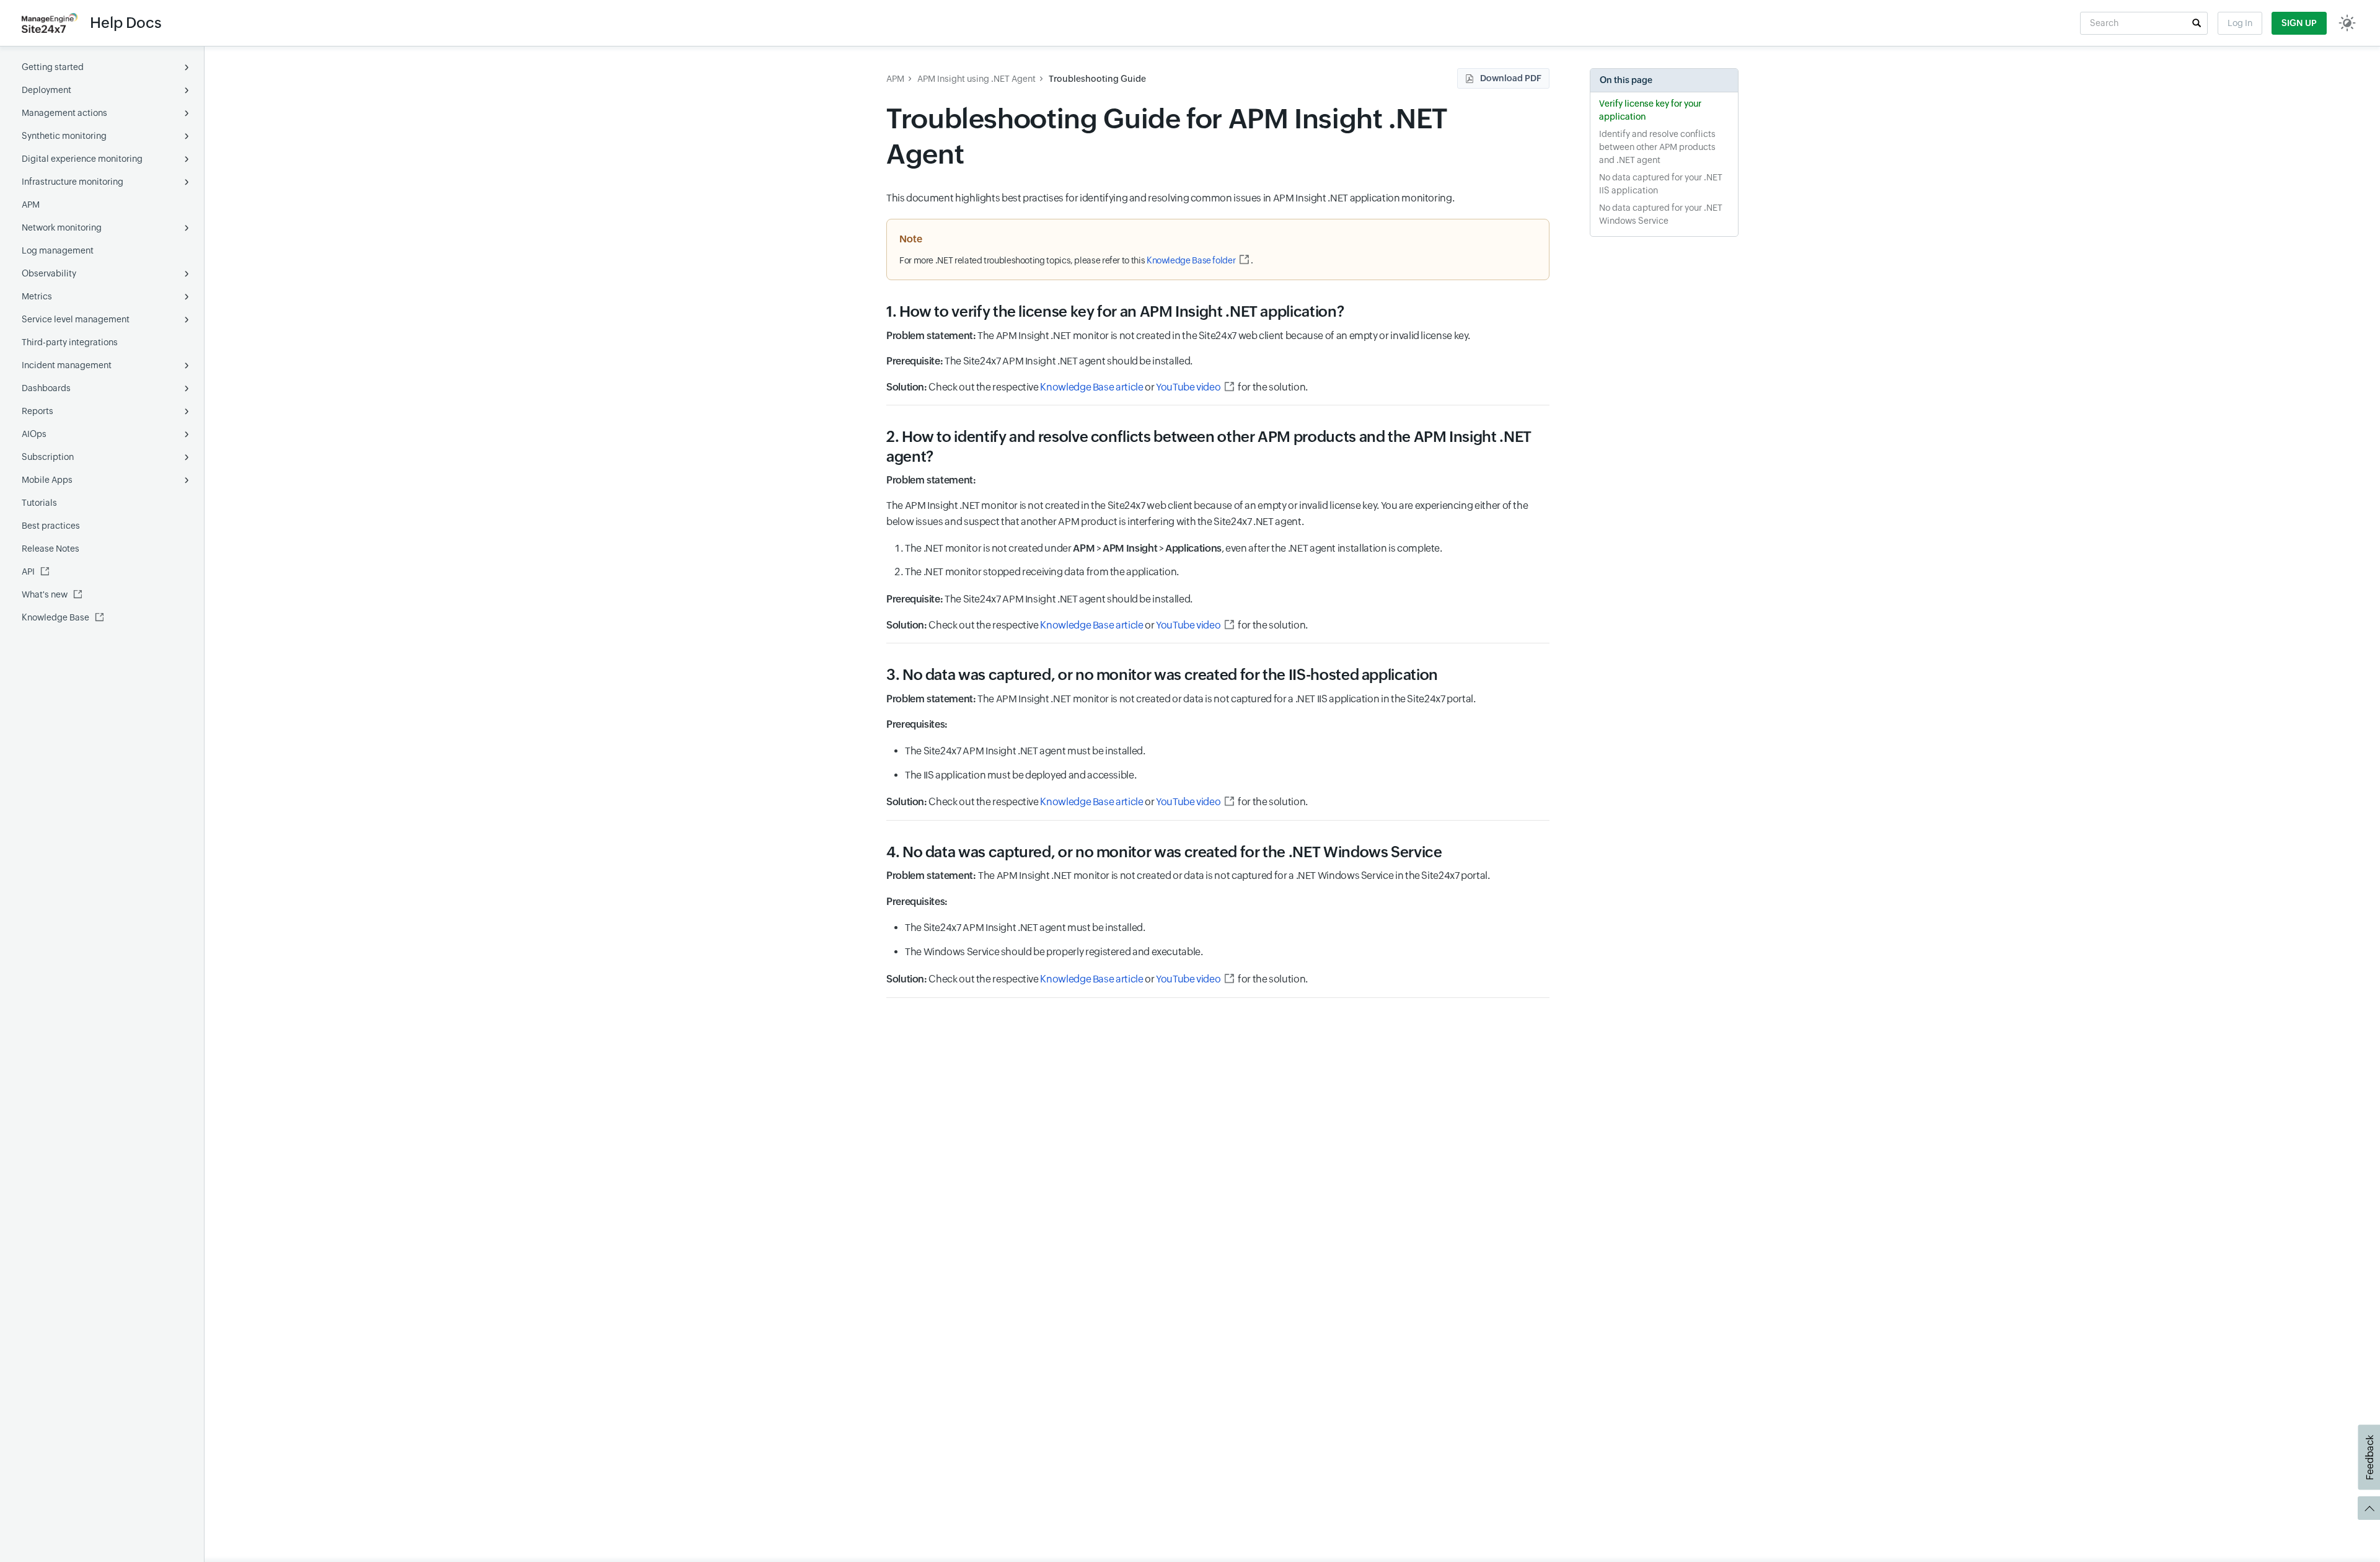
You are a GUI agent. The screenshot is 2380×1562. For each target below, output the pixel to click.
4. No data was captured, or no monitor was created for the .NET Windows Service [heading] (1164, 852)
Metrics (37, 296)
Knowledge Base (55, 617)
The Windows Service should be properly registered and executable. (1054, 952)
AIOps (34, 434)
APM (31, 205)
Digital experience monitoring (82, 159)
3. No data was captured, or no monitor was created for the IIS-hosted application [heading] (1162, 675)
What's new (45, 594)
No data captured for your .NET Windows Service (1661, 214)
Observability (49, 273)
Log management (58, 250)
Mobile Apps (47, 480)
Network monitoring (62, 227)
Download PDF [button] (1511, 78)
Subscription (48, 457)
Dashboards (46, 388)
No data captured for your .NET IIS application (1661, 184)
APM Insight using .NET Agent (976, 79)
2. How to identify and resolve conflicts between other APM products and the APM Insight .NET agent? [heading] (1209, 446)
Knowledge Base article (1091, 387)
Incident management (67, 365)
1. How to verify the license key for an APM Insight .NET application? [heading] (1115, 311)
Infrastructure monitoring (73, 182)
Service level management (76, 319)
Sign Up (2299, 23)
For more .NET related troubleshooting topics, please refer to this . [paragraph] (1076, 260)
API (28, 571)
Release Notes (51, 549)
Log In (2240, 23)
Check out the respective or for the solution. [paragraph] (1097, 387)
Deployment (46, 90)
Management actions (64, 113)
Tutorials (39, 503)
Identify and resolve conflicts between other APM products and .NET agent (1657, 147)
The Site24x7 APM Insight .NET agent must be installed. (1025, 751)
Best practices (51, 526)
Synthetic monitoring (64, 136)
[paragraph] (1218, 480)
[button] (2197, 23)
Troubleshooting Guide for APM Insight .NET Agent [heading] (1167, 136)
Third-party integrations (70, 342)
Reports (37, 411)
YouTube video (1188, 387)
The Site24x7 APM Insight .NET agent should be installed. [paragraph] (1039, 361)
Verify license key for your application (1650, 110)
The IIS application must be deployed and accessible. (1020, 775)
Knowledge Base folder (1191, 260)
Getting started (53, 67)
